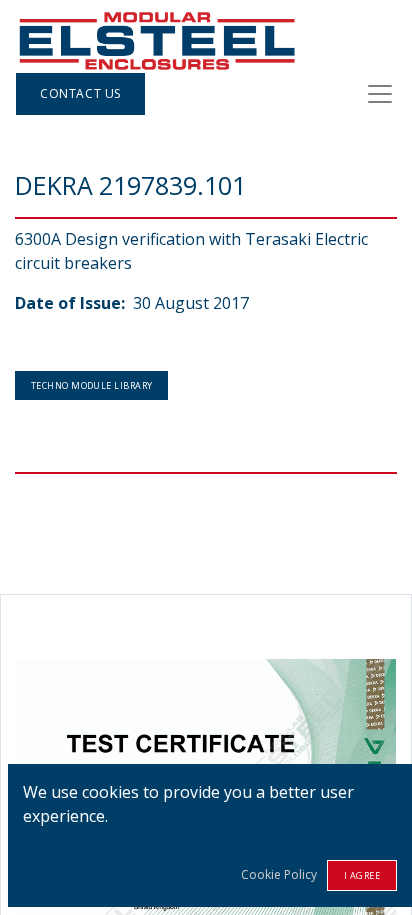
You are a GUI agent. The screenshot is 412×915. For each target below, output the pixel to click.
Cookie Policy (279, 874)
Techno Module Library (91, 385)
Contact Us (80, 93)
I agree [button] (362, 875)
